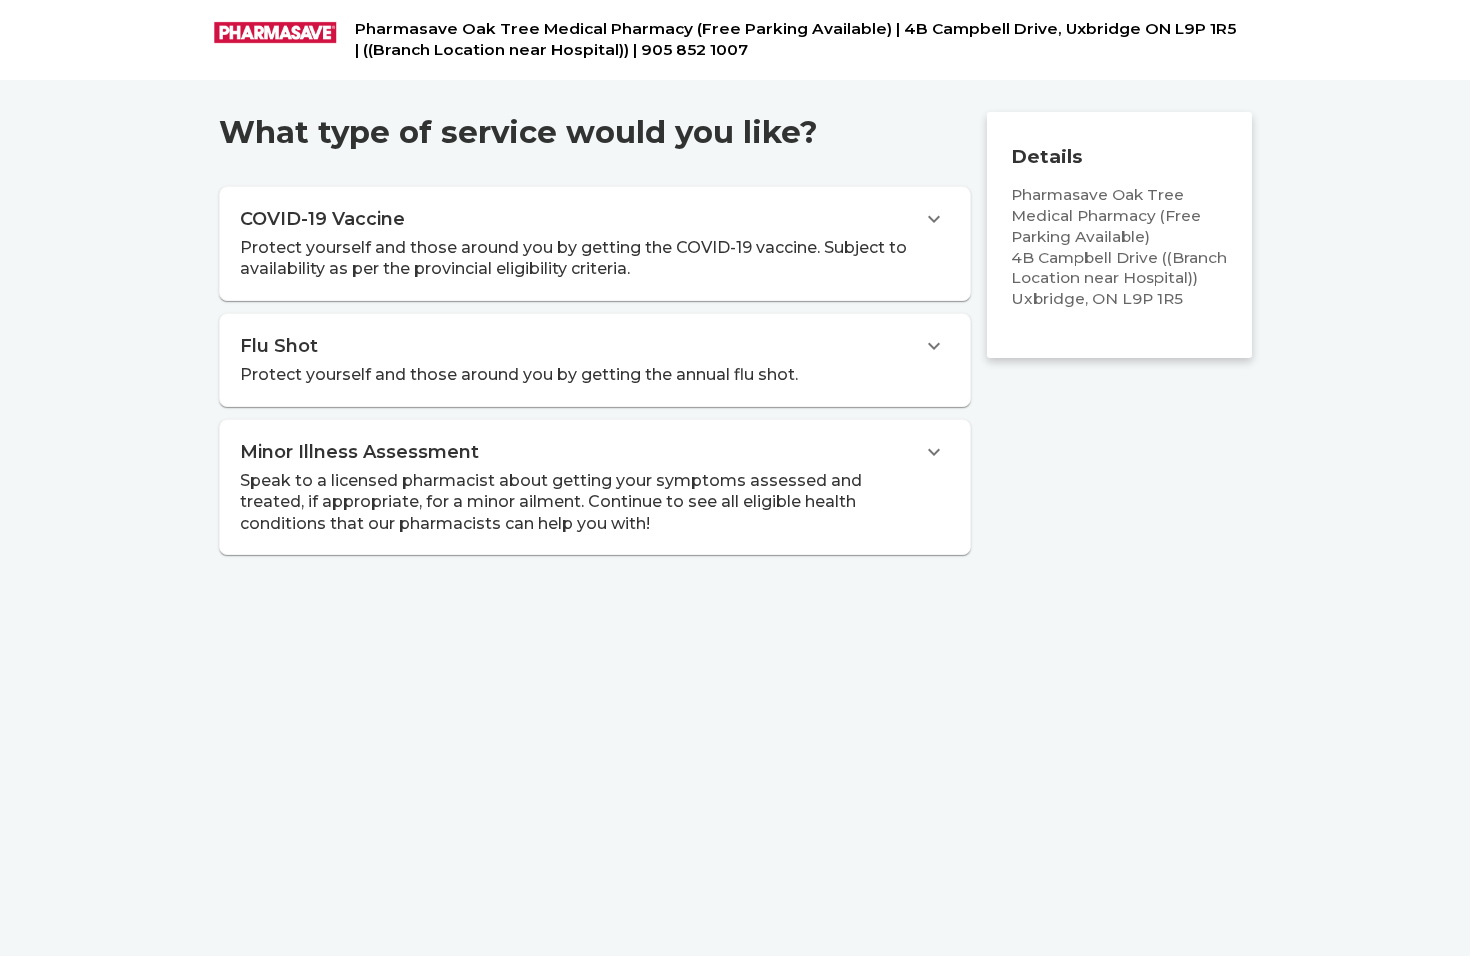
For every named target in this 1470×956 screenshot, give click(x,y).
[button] (595, 243)
